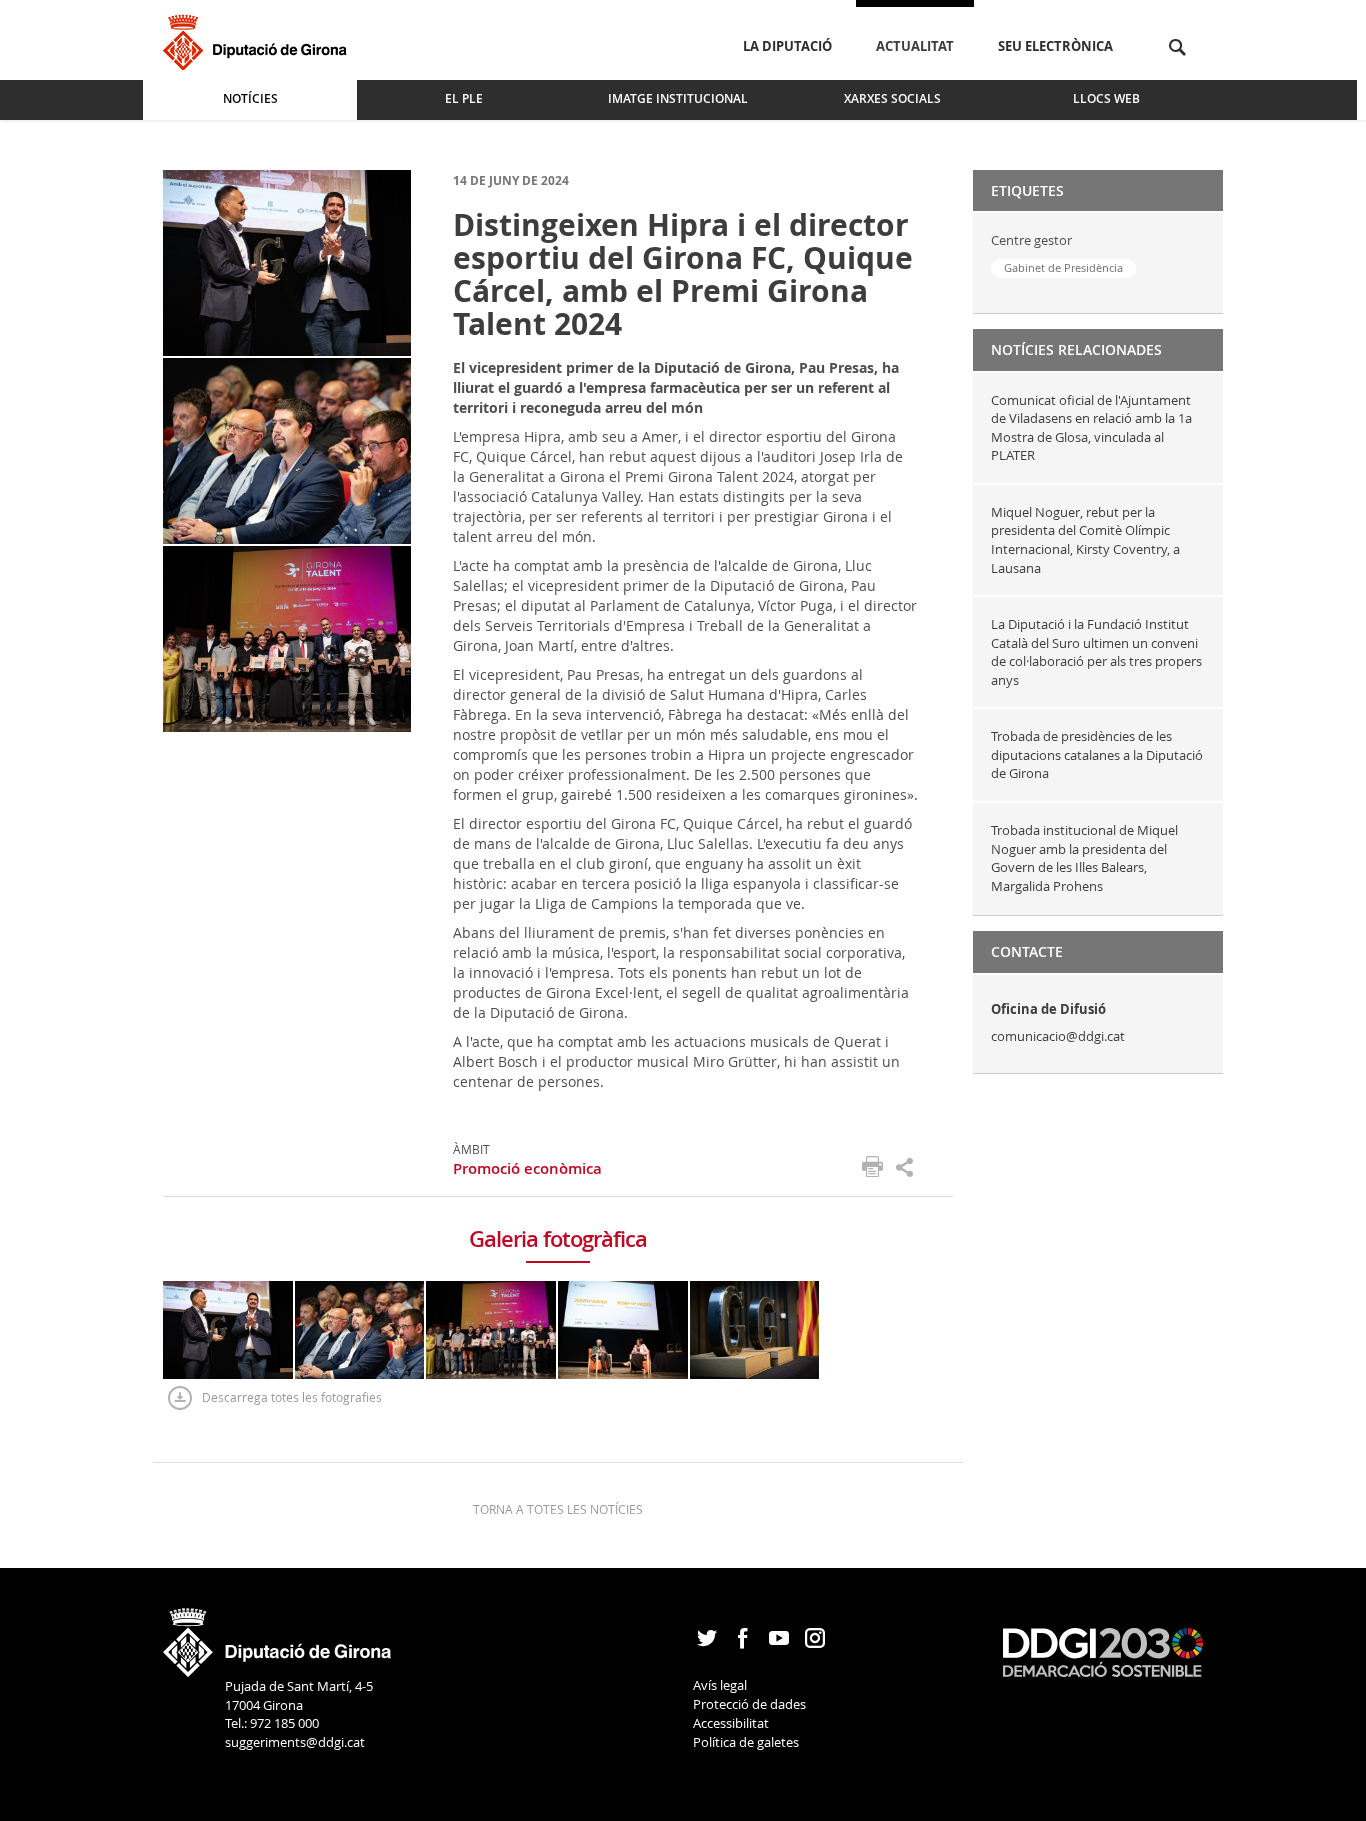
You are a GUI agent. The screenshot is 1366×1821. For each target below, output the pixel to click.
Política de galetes (746, 1742)
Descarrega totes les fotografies (292, 1397)
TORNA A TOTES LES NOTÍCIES (558, 1509)
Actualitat (915, 46)
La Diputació (787, 46)
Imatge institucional (678, 98)
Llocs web (1106, 98)
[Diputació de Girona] (258, 39)
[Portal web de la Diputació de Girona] (278, 1636)
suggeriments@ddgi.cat (295, 1742)
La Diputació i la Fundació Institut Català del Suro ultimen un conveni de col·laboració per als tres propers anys (1096, 652)
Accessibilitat (731, 1723)
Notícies (250, 98)
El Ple (464, 98)
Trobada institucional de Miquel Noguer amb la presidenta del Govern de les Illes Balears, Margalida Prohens (1084, 858)
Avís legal (720, 1685)
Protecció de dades (749, 1704)
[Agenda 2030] (1103, 1651)
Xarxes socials (892, 98)
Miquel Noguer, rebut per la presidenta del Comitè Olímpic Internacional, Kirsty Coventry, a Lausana (1085, 540)
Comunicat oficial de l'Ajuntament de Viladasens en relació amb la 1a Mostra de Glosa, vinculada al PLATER (1091, 428)
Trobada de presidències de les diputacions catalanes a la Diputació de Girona (1097, 754)
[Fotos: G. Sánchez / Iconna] (287, 261)
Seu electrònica (1055, 46)
